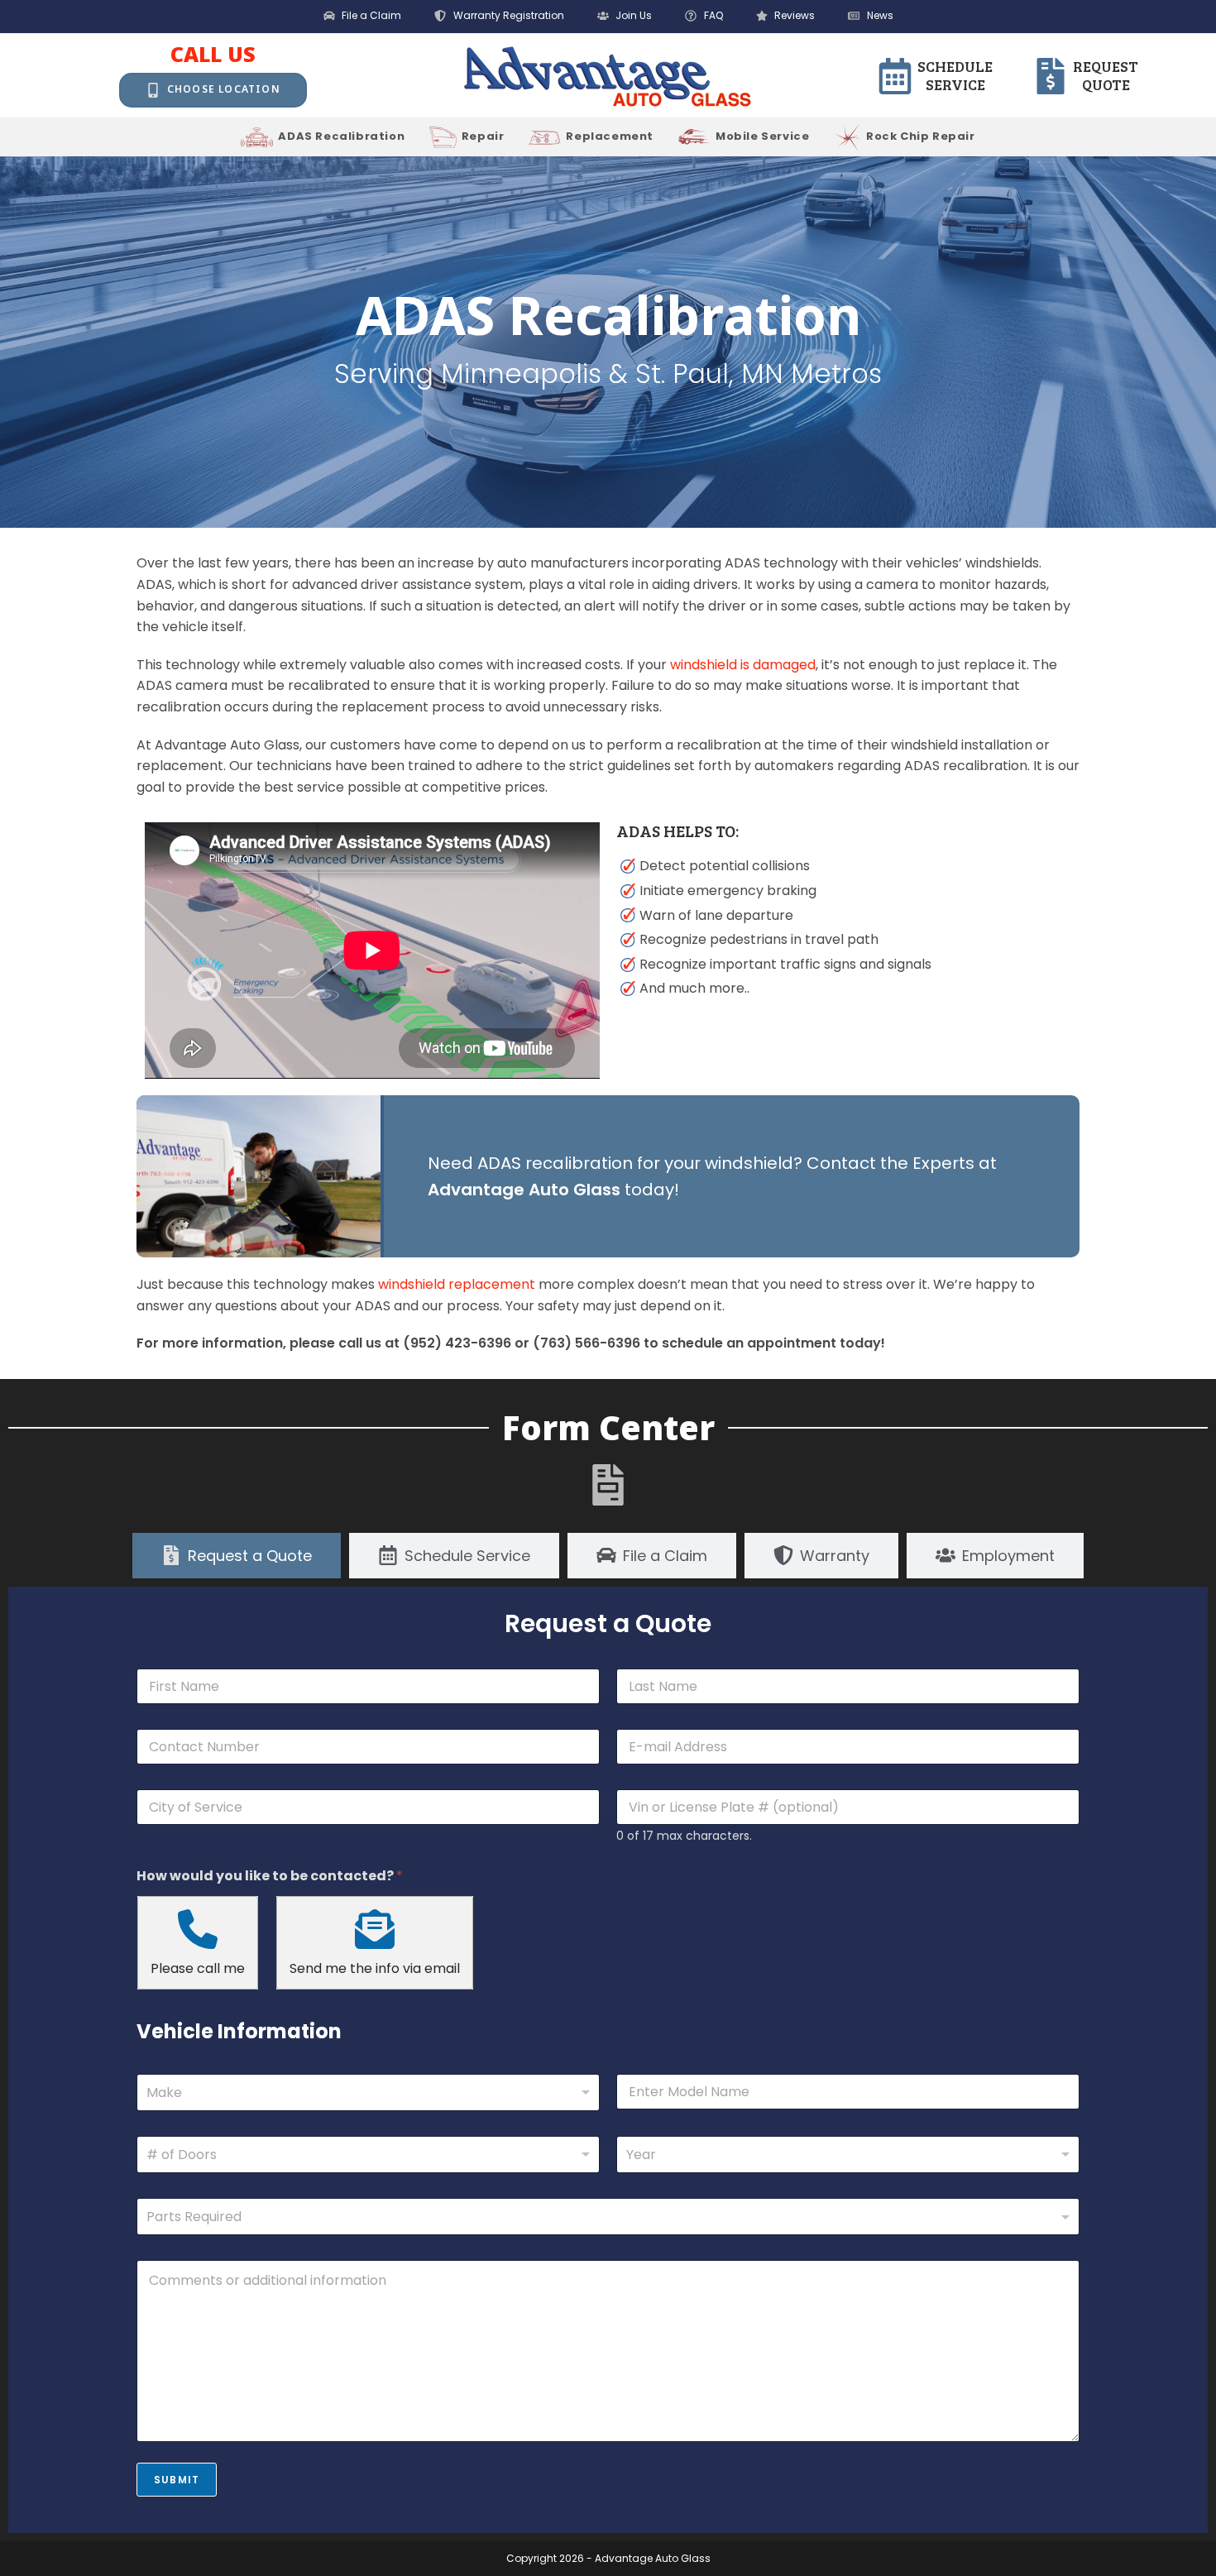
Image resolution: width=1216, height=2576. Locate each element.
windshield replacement (457, 1284)
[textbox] (604, 2217)
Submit (177, 2480)
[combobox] (368, 2092)
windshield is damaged (743, 665)
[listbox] (368, 2155)
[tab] (237, 1556)
